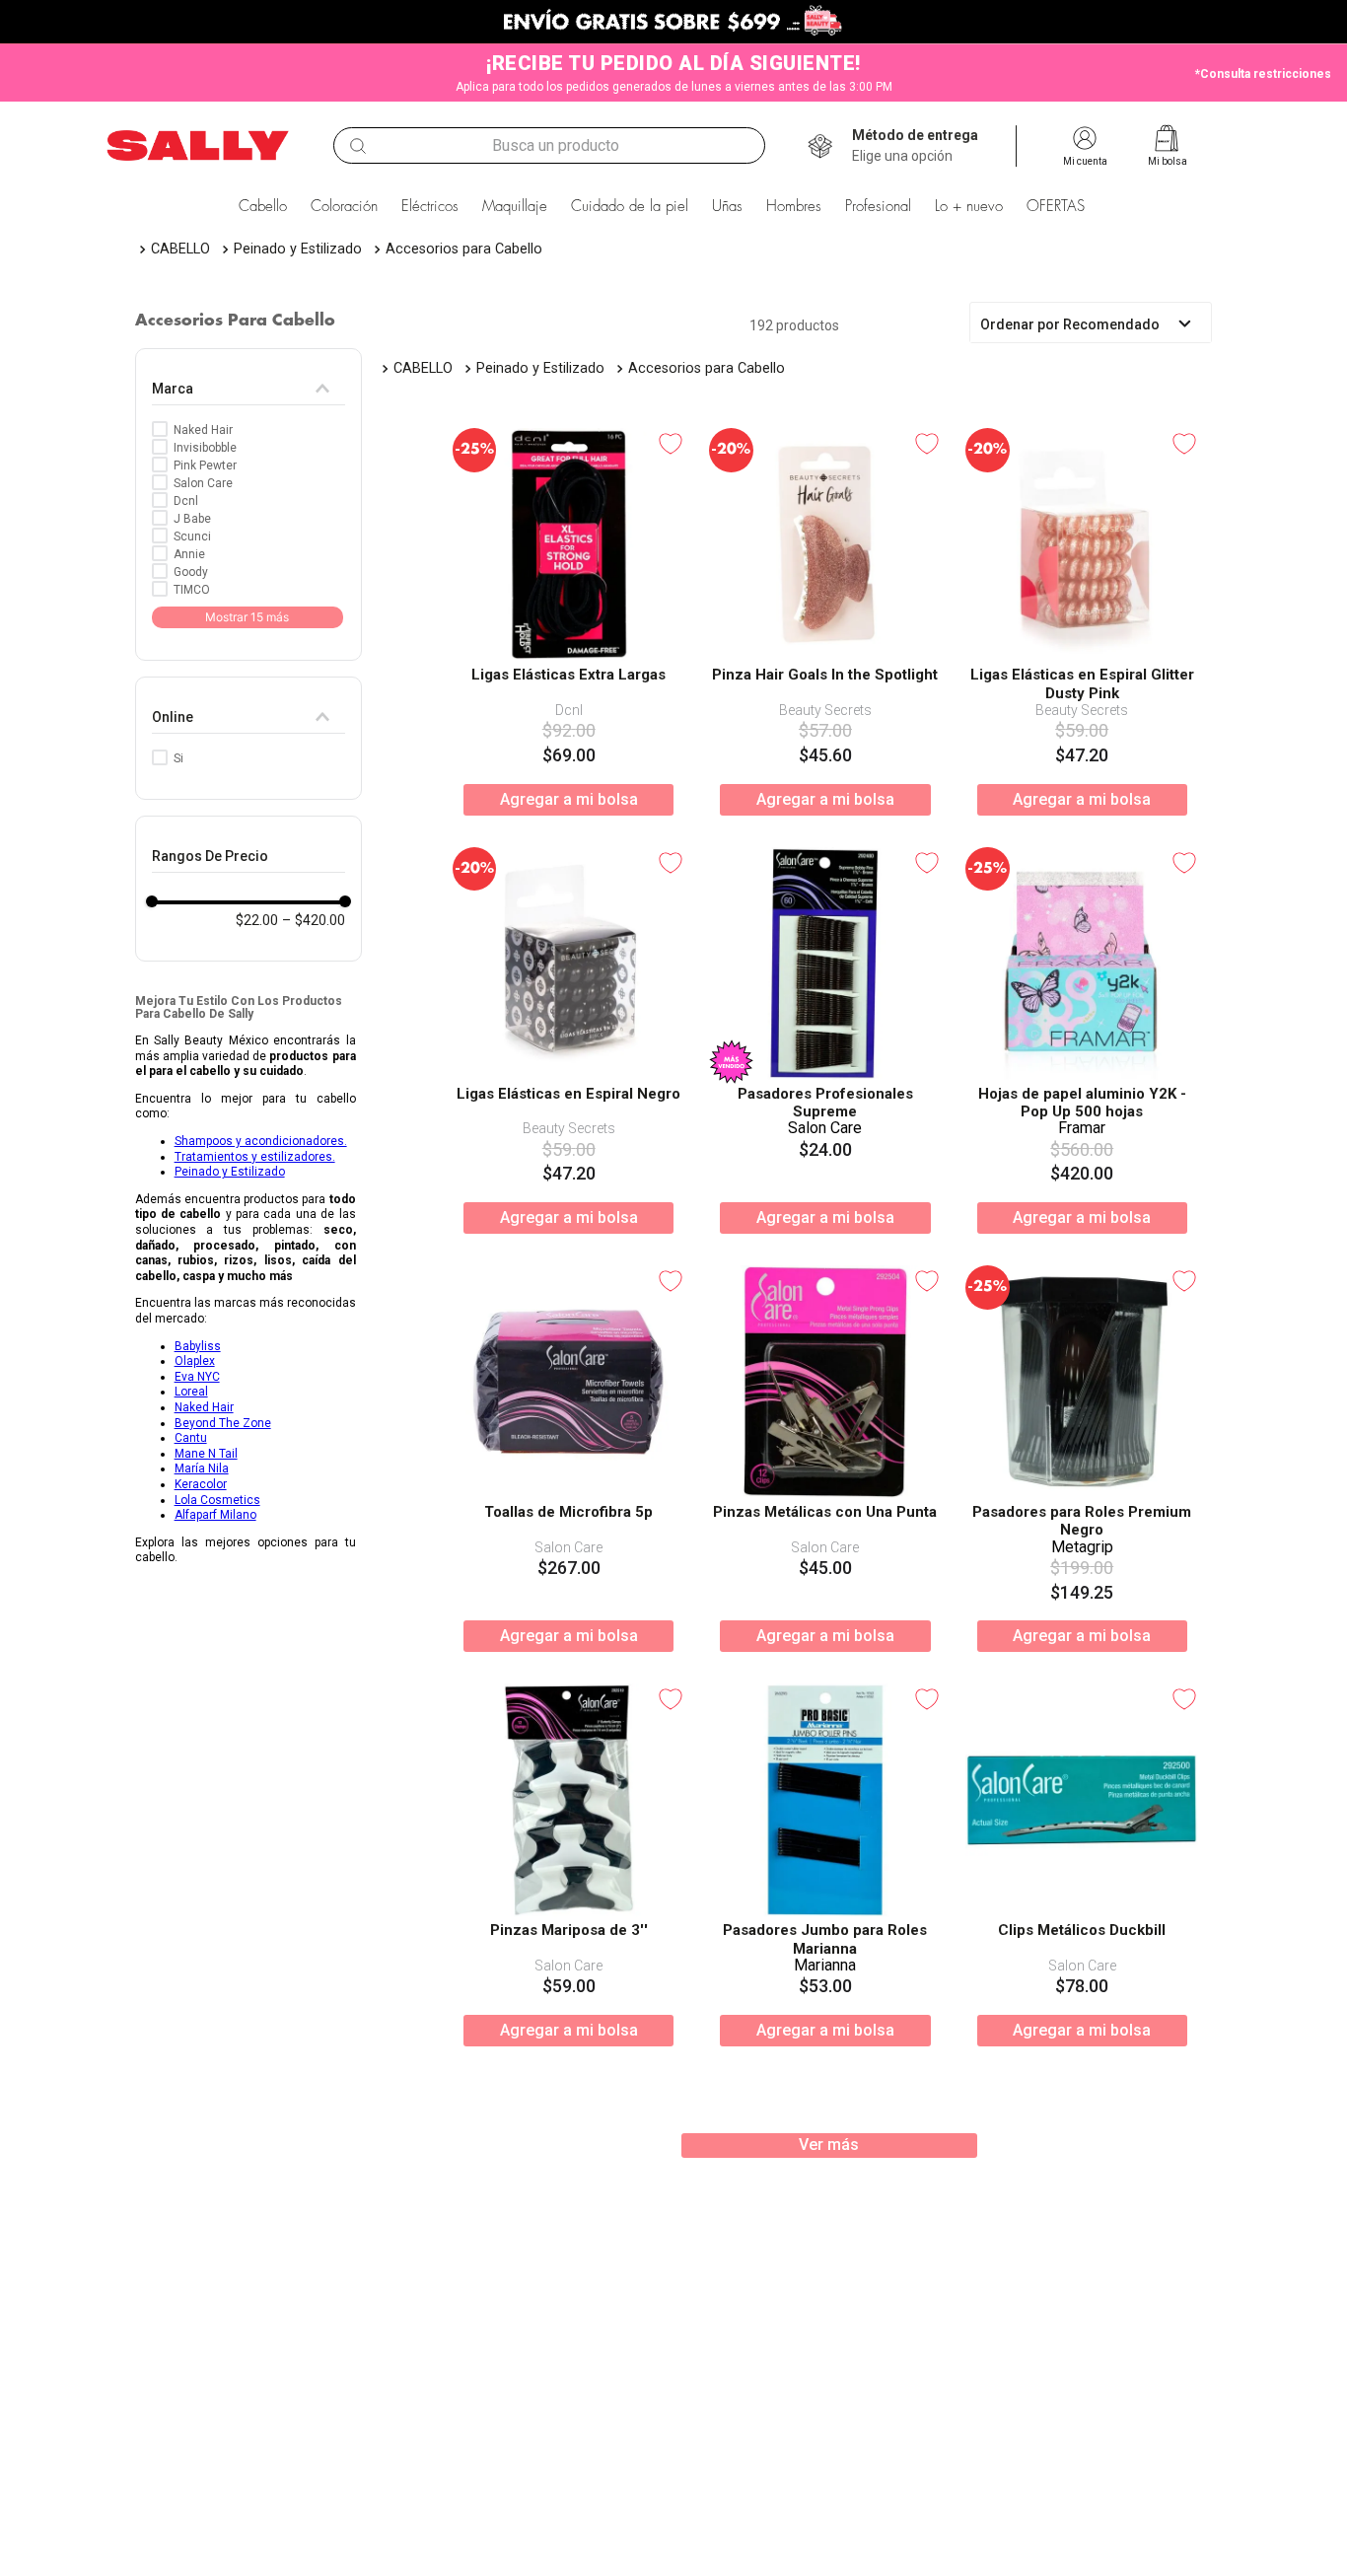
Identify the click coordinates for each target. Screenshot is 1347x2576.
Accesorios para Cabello (464, 249)
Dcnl (186, 501)
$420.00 (314, 920)
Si (178, 758)
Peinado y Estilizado (298, 249)
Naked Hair (203, 430)
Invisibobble (205, 448)
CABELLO (180, 249)
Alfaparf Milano (215, 1515)
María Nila (202, 1468)
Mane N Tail (206, 1454)
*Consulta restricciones (1263, 74)
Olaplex (195, 1361)
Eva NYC (197, 1377)
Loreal (191, 1392)
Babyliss (198, 1346)
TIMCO (192, 590)
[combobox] (549, 145)
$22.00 (257, 920)
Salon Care (203, 483)
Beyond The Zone (223, 1423)
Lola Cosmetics (217, 1500)
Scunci (192, 537)
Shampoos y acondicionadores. (261, 1141)
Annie (189, 554)
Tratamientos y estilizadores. (255, 1157)
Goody (191, 572)
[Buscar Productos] (358, 146)
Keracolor (201, 1484)
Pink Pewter (205, 465)
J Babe (192, 519)
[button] (915, 146)
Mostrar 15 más (247, 617)
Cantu (191, 1438)
